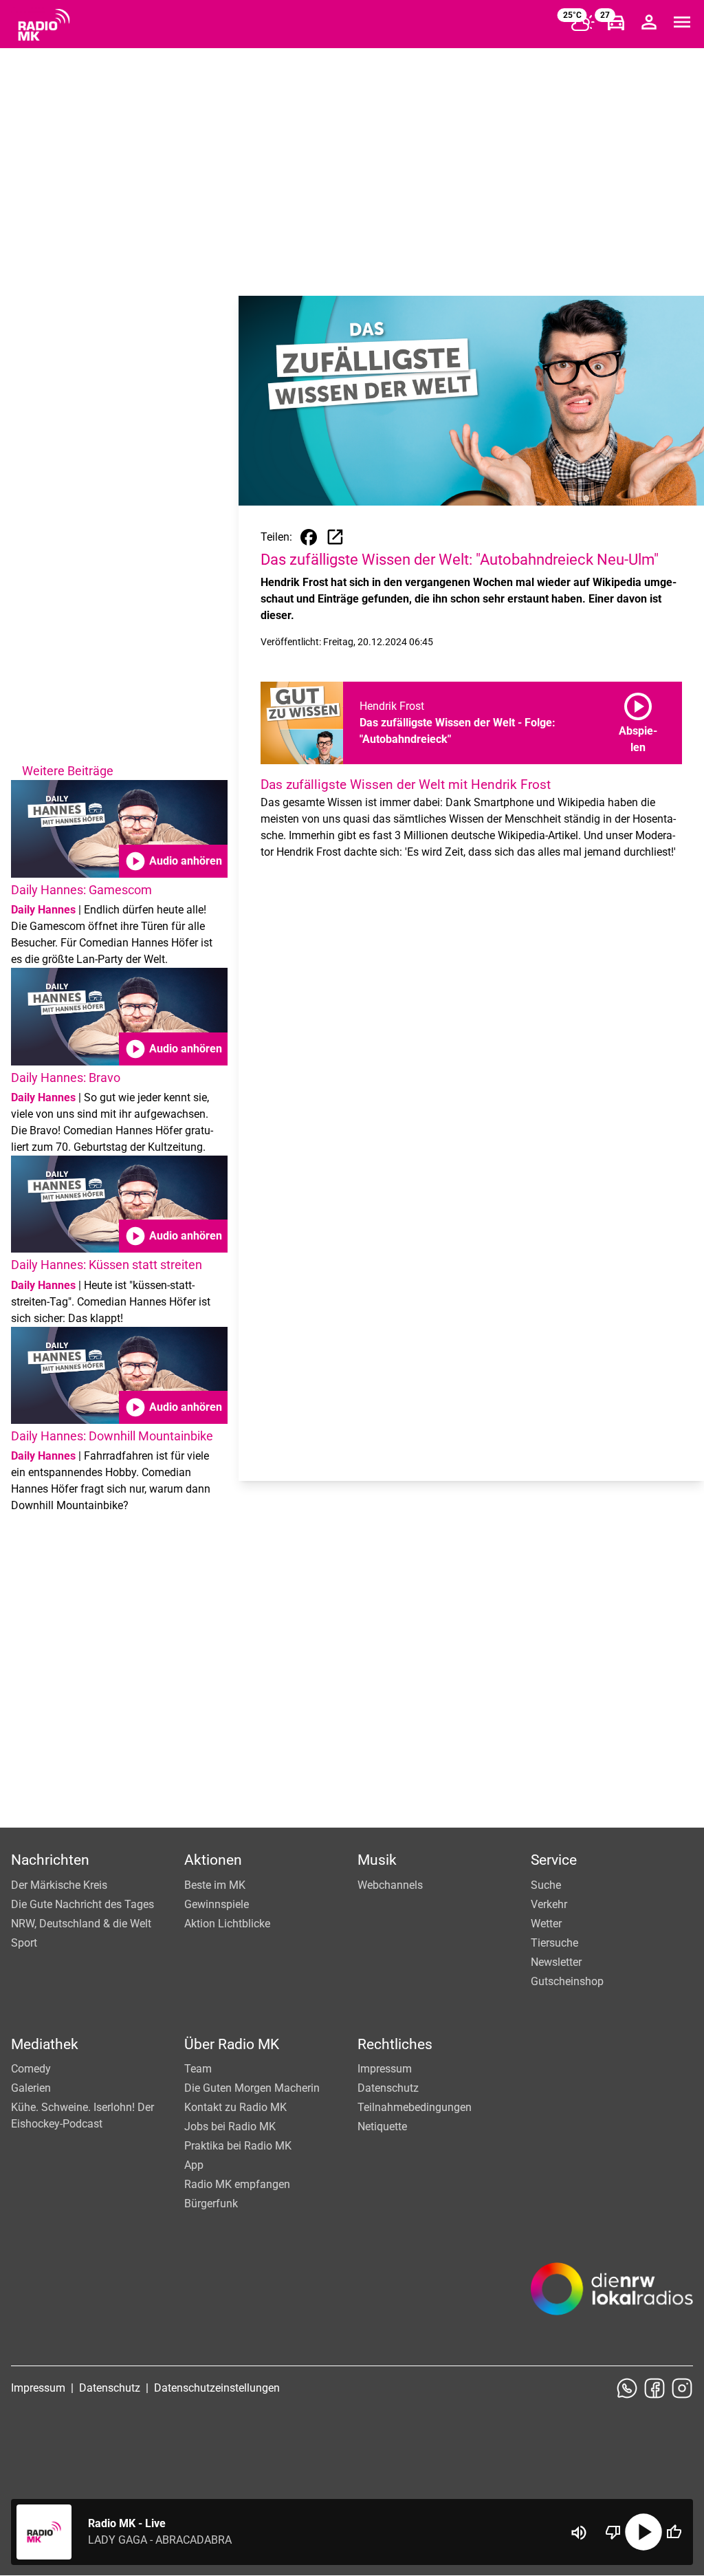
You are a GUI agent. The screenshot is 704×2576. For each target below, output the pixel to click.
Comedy (31, 2069)
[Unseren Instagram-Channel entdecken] (682, 2388)
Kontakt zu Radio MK (235, 2107)
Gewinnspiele (217, 1904)
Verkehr (549, 1904)
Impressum (385, 2069)
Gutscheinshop (567, 1981)
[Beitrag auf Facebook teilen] (309, 537)
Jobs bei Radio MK (230, 2126)
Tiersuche (554, 1943)
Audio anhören (173, 861)
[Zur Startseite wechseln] (44, 25)
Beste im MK (215, 1885)
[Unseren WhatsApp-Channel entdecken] (627, 2388)
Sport (24, 1943)
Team (198, 2069)
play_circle (643, 2532)
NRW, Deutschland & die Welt (81, 1924)
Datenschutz (388, 2088)
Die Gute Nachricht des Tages (82, 1904)
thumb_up (674, 2532)
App (194, 2165)
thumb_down (613, 2532)
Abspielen (638, 720)
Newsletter (556, 1962)
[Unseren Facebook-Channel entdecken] (654, 2388)
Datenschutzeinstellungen (217, 2388)
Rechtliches (395, 2044)
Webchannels (390, 1885)
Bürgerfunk (211, 2204)
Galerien (31, 2088)
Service (554, 1860)
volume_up (579, 2533)
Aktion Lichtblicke (227, 1924)
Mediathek (45, 2044)
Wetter (546, 1924)
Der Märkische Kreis (59, 1885)
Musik (377, 1860)
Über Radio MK (232, 2044)
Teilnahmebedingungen (415, 2107)
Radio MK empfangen (237, 2184)
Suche (546, 1885)
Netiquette (382, 2126)
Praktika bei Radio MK (238, 2146)
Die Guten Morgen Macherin (252, 2088)
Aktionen (213, 1860)
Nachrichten (50, 1860)
